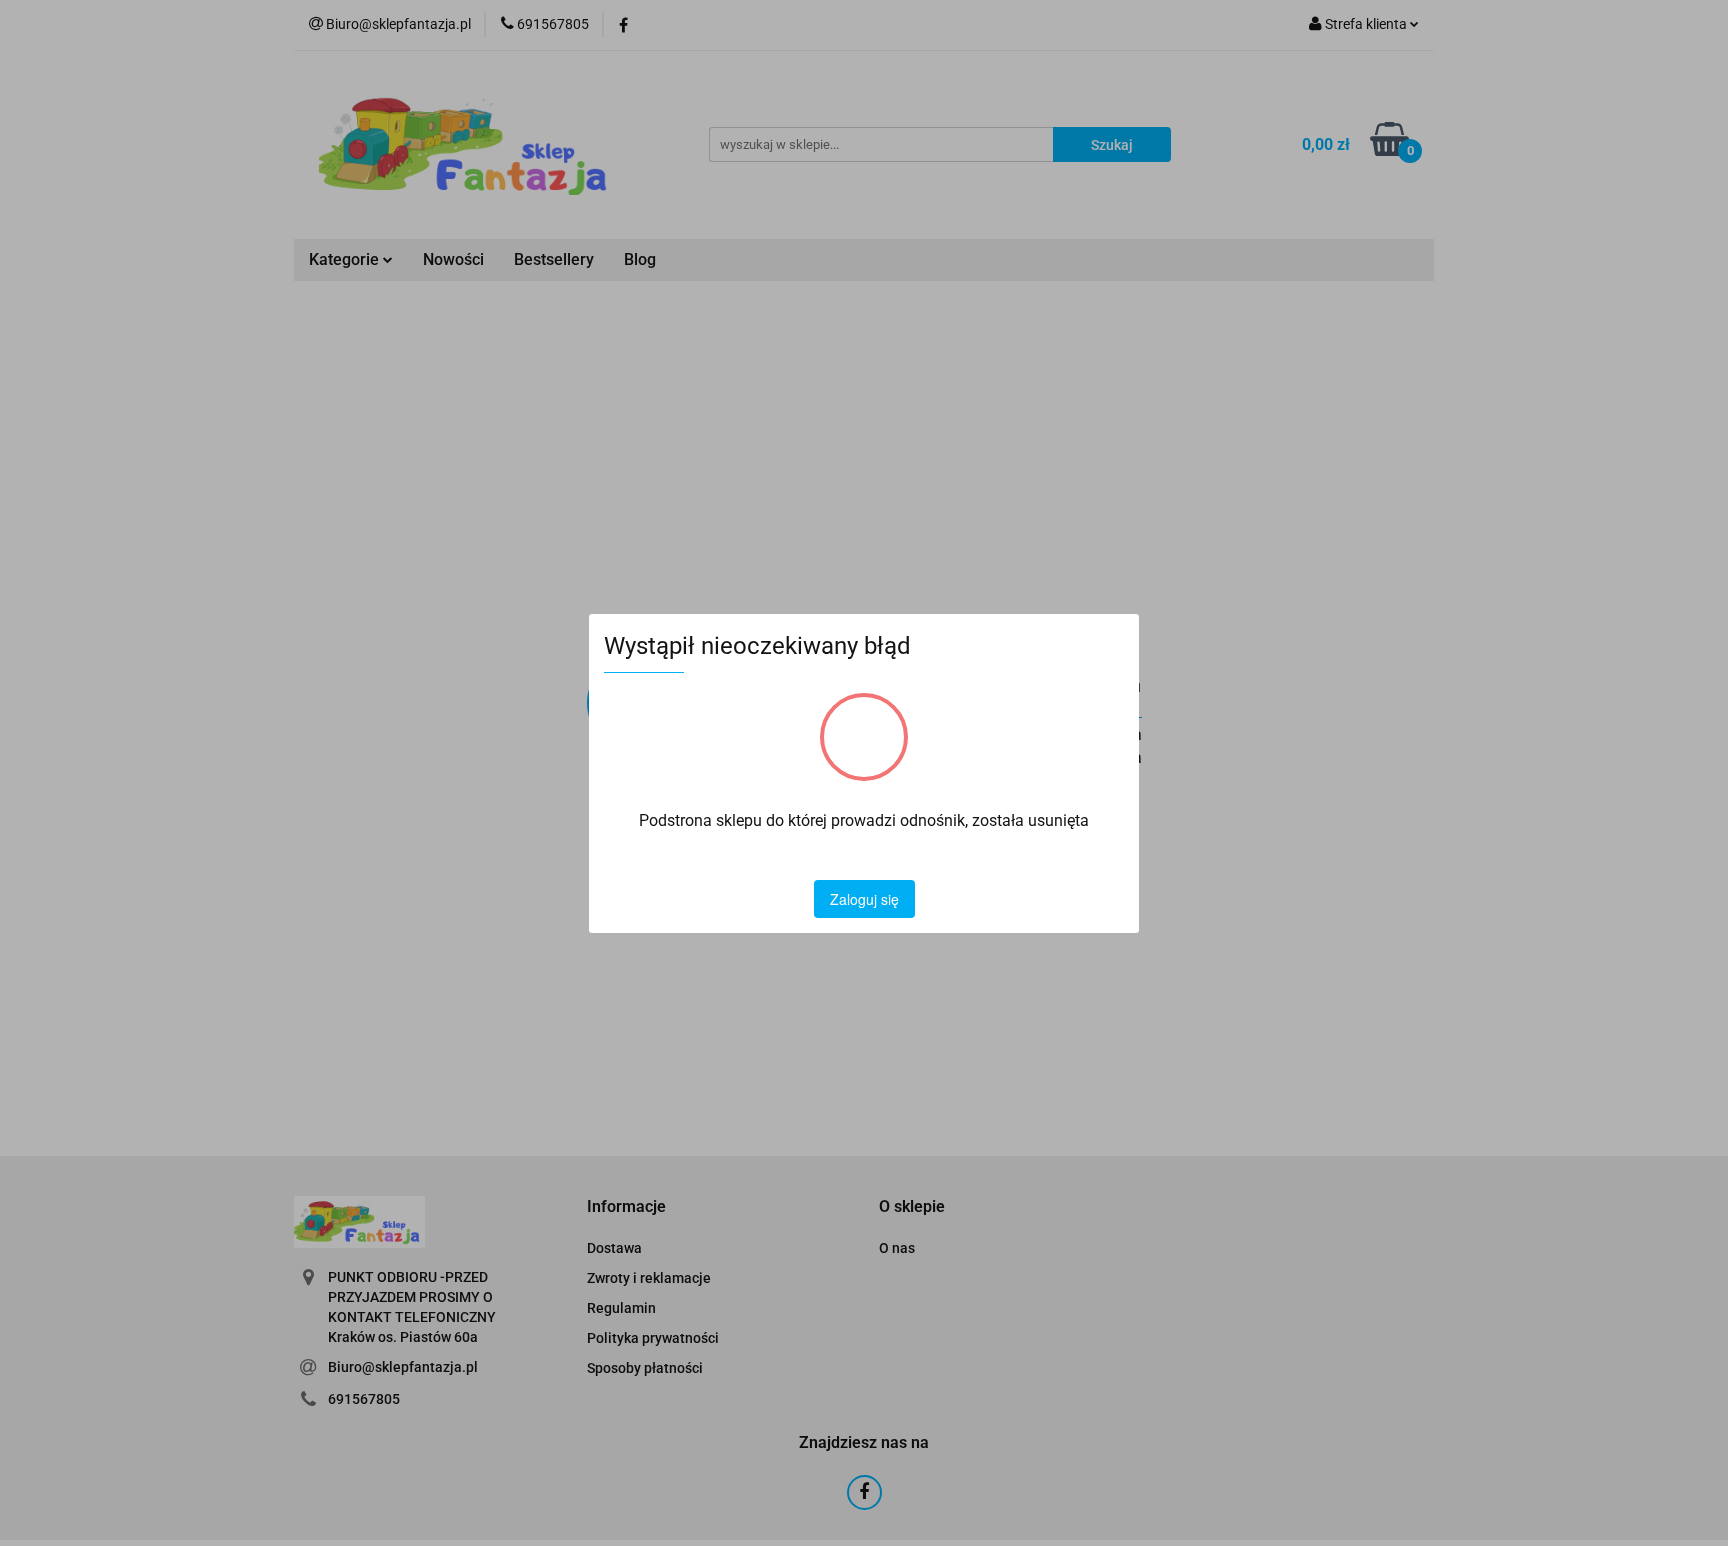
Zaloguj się (864, 899)
